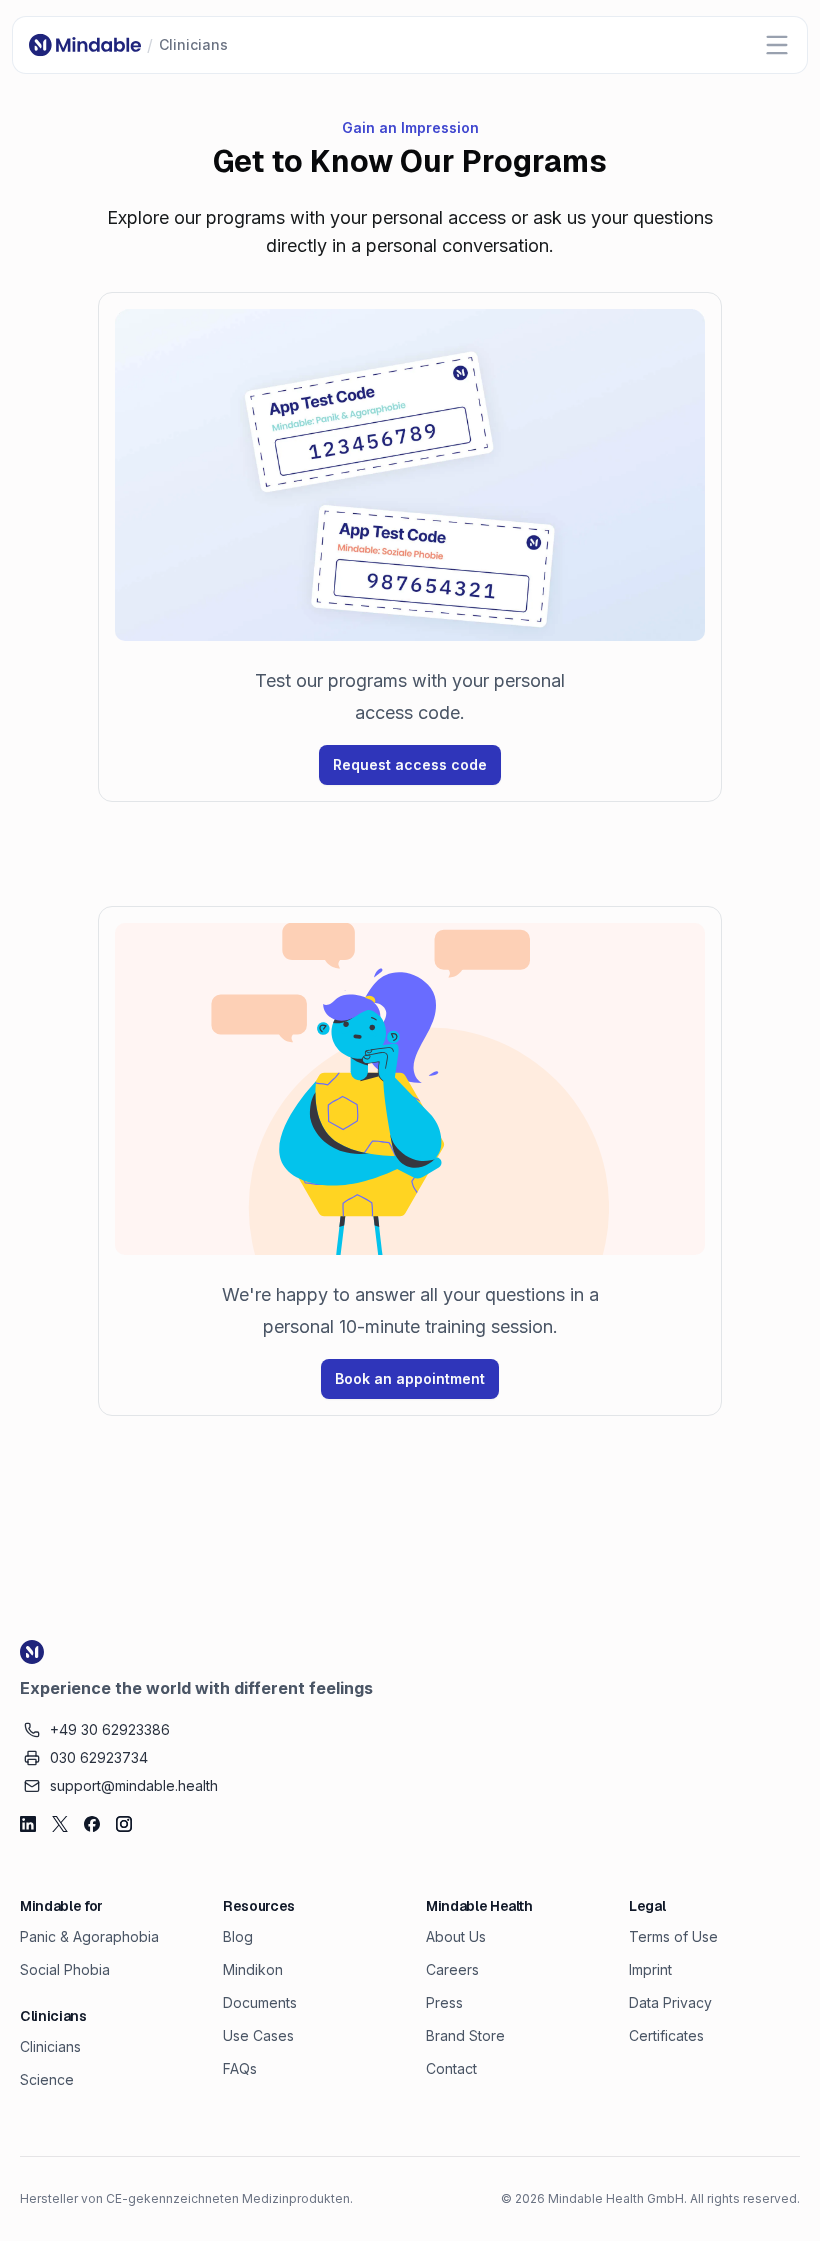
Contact (451, 2068)
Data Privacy (670, 2002)
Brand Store (465, 2035)
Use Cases (258, 2035)
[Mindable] (85, 45)
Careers (452, 1969)
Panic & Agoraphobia (89, 1936)
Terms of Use (673, 1936)
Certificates (666, 2035)
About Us (456, 1936)
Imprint (650, 1969)
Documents (260, 2002)
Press (444, 2002)
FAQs (240, 2068)
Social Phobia (65, 1969)
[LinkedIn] (28, 1824)
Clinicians (50, 2046)
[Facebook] (92, 1824)
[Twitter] (60, 1824)
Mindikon (253, 1969)
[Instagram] (124, 1824)
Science (47, 2079)
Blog (238, 1936)
